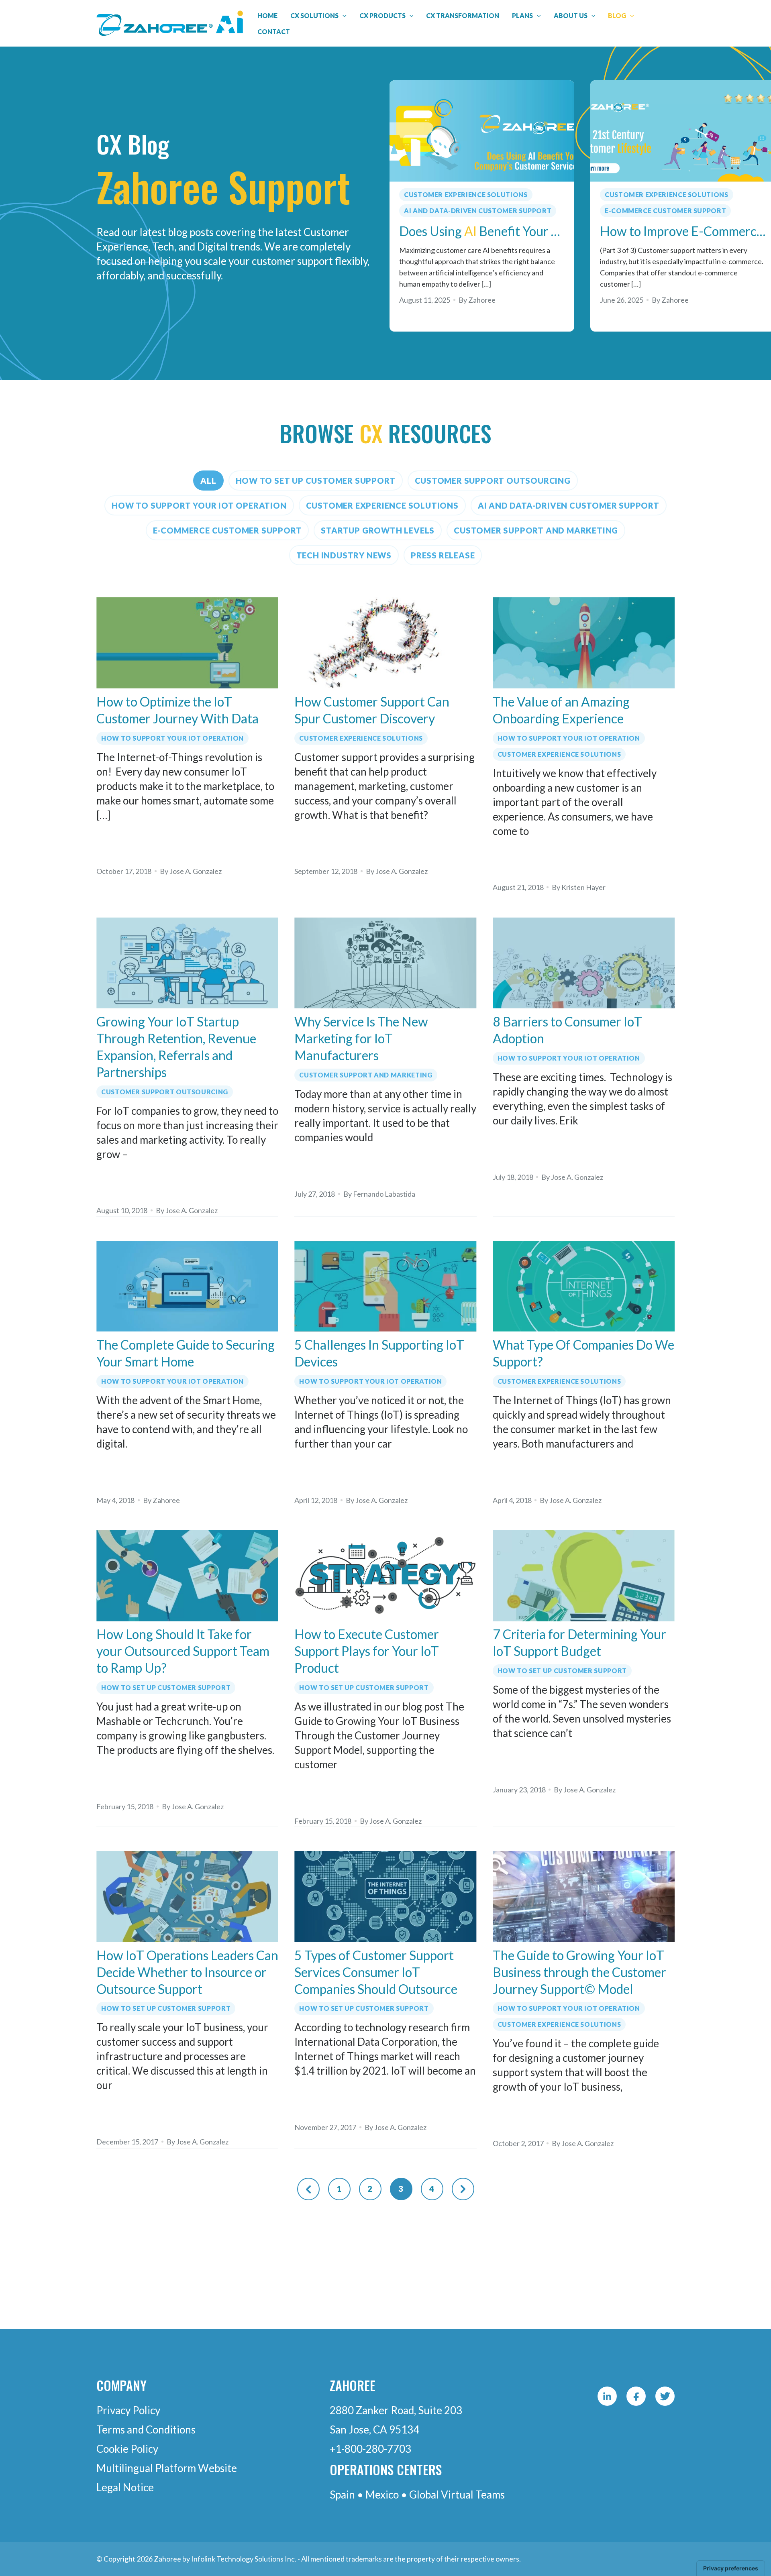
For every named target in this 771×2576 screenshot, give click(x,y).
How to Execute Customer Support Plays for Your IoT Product (367, 1651)
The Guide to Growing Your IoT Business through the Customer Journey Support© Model (579, 1972)
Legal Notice (125, 2487)
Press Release (443, 555)
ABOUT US (571, 15)
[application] (343, 16)
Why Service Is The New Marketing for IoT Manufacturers (361, 1038)
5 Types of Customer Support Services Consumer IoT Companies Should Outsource (376, 1972)
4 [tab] (431, 342)
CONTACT (274, 32)
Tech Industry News (344, 555)
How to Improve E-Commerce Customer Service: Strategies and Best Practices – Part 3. (683, 231)
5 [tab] (446, 342)
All (208, 481)
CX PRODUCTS (382, 15)
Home (267, 15)
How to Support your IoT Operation (199, 505)
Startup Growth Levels (378, 530)
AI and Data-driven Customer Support (478, 211)
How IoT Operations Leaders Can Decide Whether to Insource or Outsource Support (187, 1972)
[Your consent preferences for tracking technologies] (731, 2568)
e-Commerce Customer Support (665, 211)
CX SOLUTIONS (314, 15)
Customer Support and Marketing (536, 530)
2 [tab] (404, 342)
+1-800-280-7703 (370, 2449)
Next (463, 2189)
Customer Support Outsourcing (493, 481)
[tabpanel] (482, 206)
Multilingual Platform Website (167, 2468)
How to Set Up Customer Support (316, 481)
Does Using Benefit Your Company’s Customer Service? (482, 231)
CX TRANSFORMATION (463, 15)
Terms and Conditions (146, 2429)
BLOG (617, 15)
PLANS (522, 15)
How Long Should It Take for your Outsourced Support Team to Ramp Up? (183, 1651)
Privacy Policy (128, 2410)
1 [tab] (391, 342)
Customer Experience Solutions (466, 194)
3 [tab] (417, 342)
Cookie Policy (127, 2449)
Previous (308, 2189)
